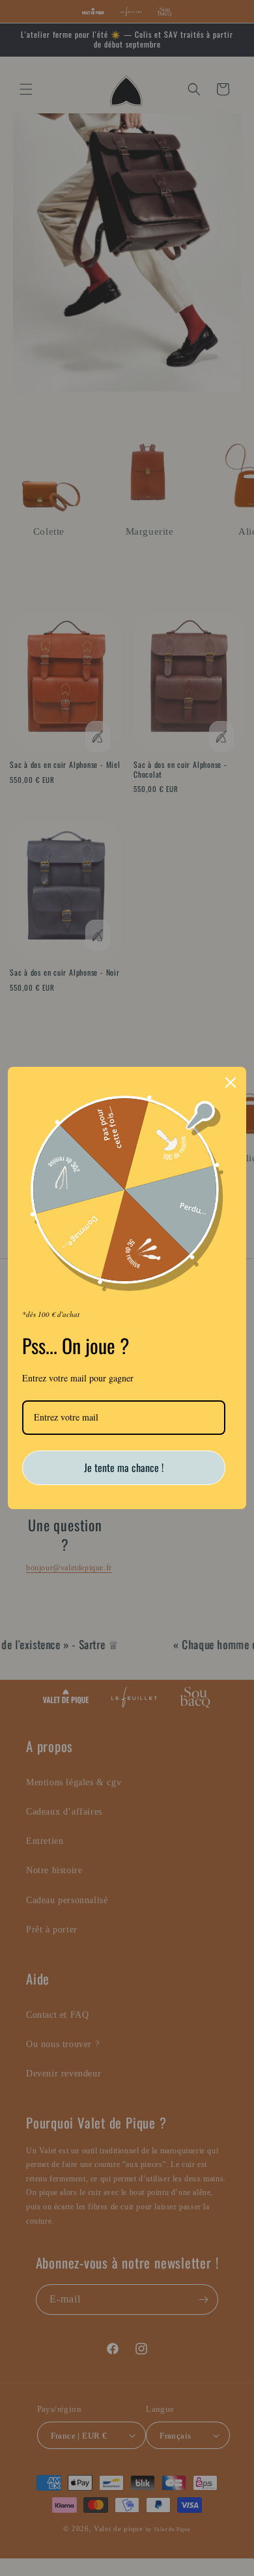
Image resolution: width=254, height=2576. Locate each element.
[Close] (231, 1083)
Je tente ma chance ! (124, 1467)
